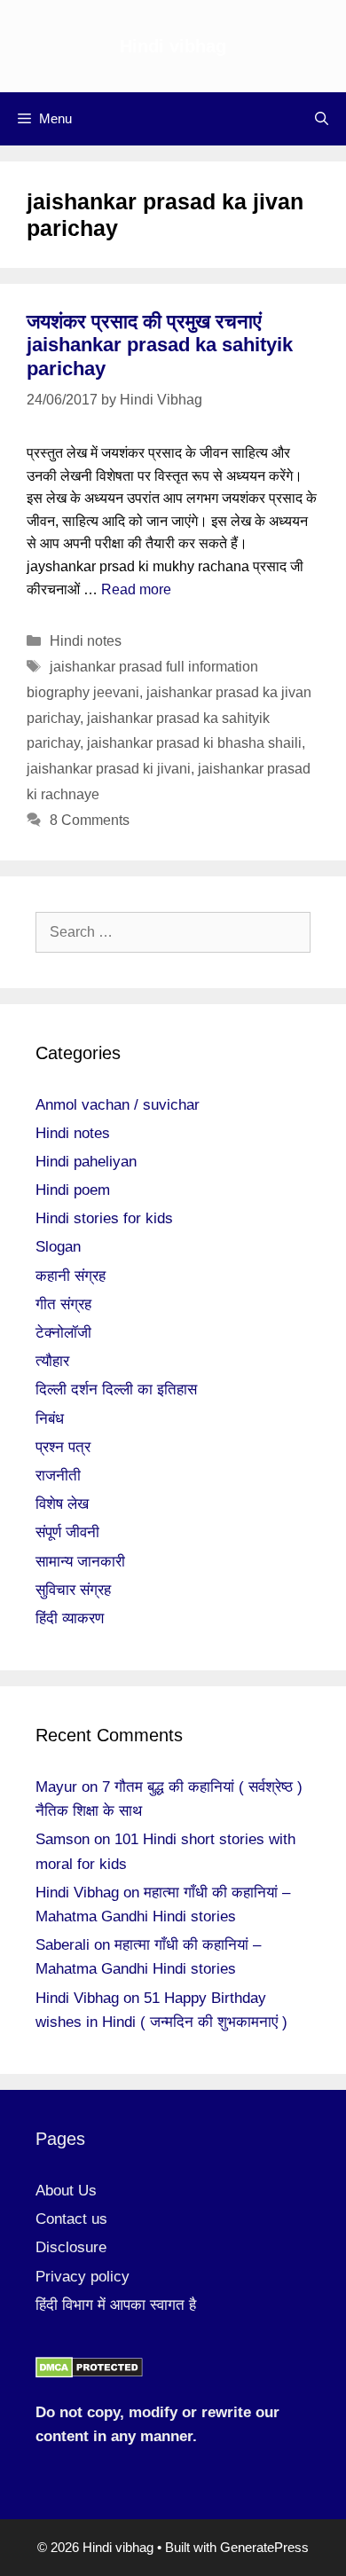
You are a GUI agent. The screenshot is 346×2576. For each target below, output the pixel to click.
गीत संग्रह (63, 1304)
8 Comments (90, 820)
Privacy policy (83, 2277)
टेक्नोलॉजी (63, 1333)
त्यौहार (52, 1361)
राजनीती (58, 1476)
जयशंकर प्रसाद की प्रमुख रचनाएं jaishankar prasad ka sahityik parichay (160, 345)
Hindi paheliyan (86, 1162)
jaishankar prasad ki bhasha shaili (194, 743)
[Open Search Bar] (322, 119)
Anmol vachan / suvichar (118, 1105)
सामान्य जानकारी (80, 1562)
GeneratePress (264, 2547)
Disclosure (71, 2247)
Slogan (58, 1247)
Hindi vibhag (173, 46)
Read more (136, 589)
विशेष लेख (62, 1504)
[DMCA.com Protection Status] (89, 2373)
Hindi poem (73, 1190)
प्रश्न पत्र (63, 1447)
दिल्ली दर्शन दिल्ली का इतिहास (116, 1390)
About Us (66, 2191)
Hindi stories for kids (104, 1218)
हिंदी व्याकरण (70, 1618)
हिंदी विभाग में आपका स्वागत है (116, 2305)
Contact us (71, 2219)
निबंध (50, 1419)
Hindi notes (86, 641)
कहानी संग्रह (71, 1276)
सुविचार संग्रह (73, 1590)
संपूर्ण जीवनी (67, 1532)
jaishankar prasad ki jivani (109, 769)
